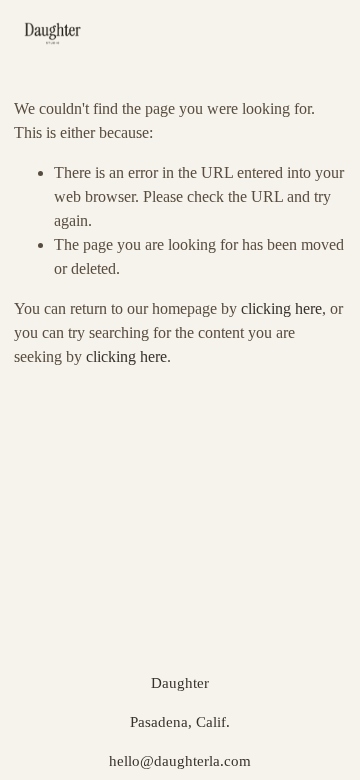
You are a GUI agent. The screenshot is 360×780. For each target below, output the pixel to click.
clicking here (281, 308)
